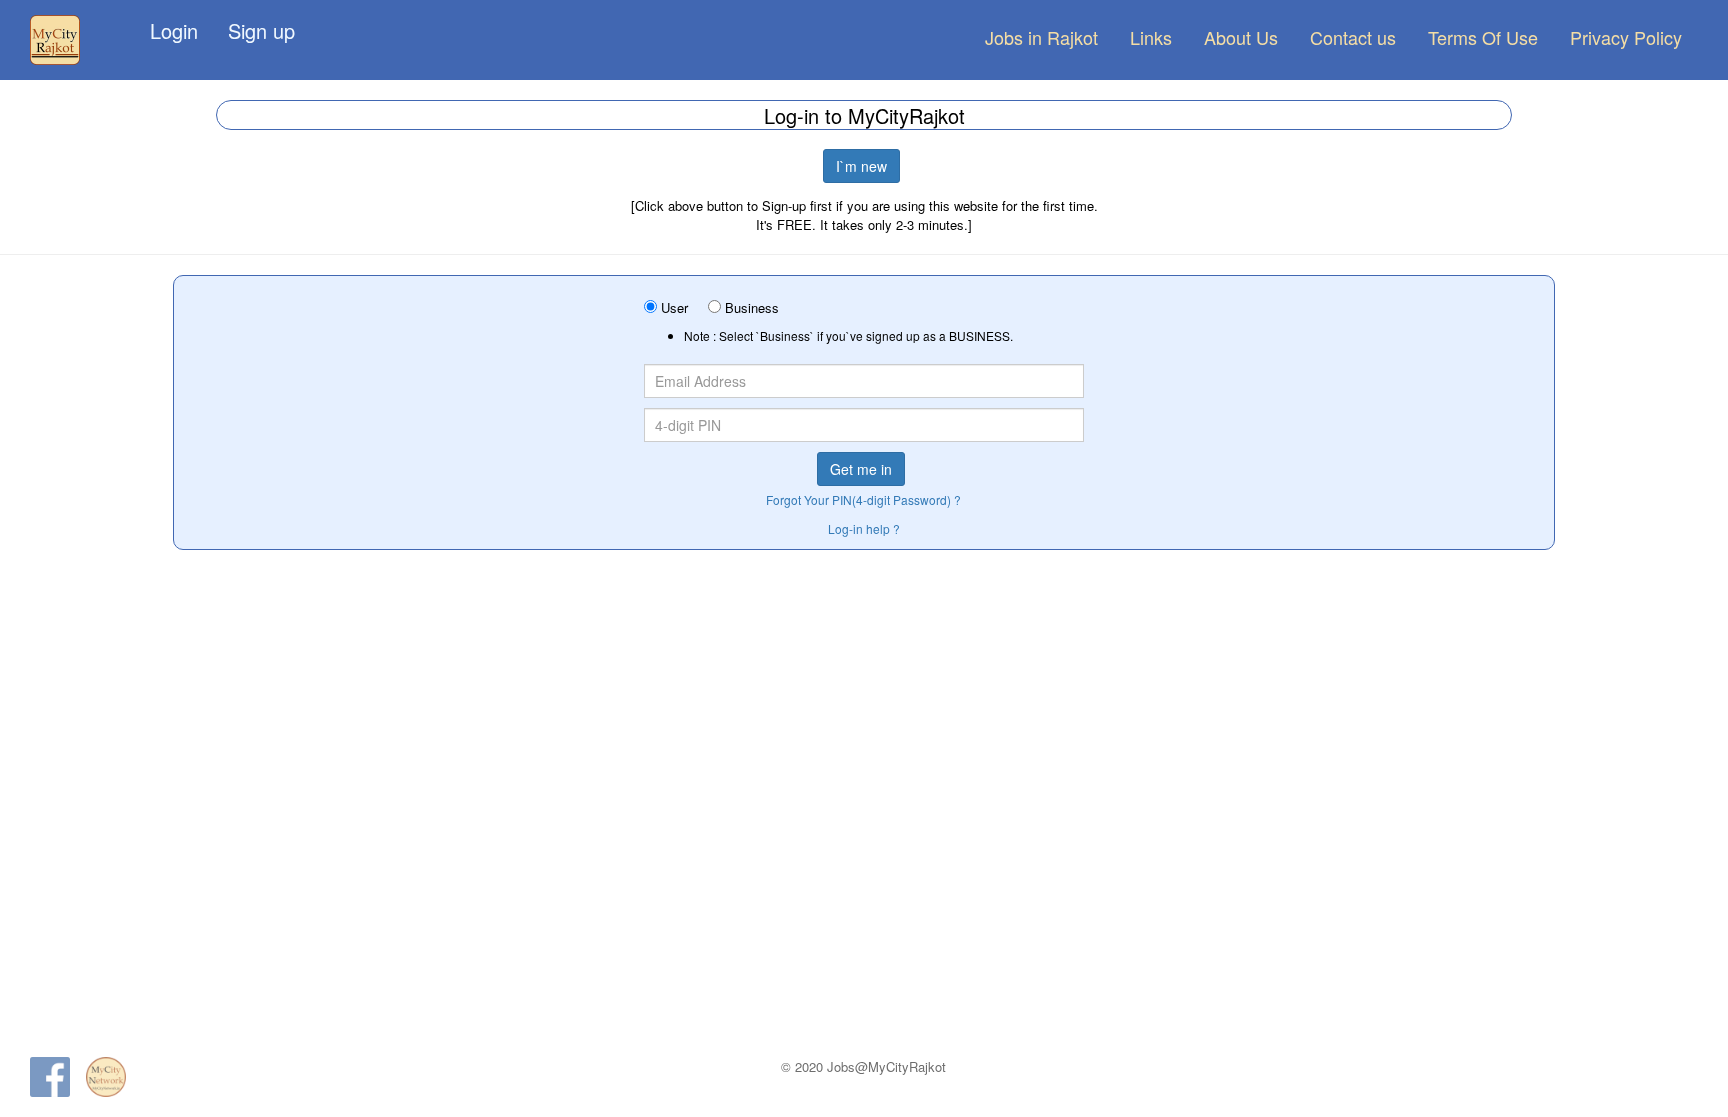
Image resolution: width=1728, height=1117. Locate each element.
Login (174, 30)
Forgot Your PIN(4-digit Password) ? (863, 499)
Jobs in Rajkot (1041, 37)
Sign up (261, 30)
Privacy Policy (1626, 37)
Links (1151, 37)
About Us (1241, 37)
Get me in (861, 469)
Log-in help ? (864, 528)
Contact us (1353, 37)
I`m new (861, 166)
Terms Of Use (1483, 37)
